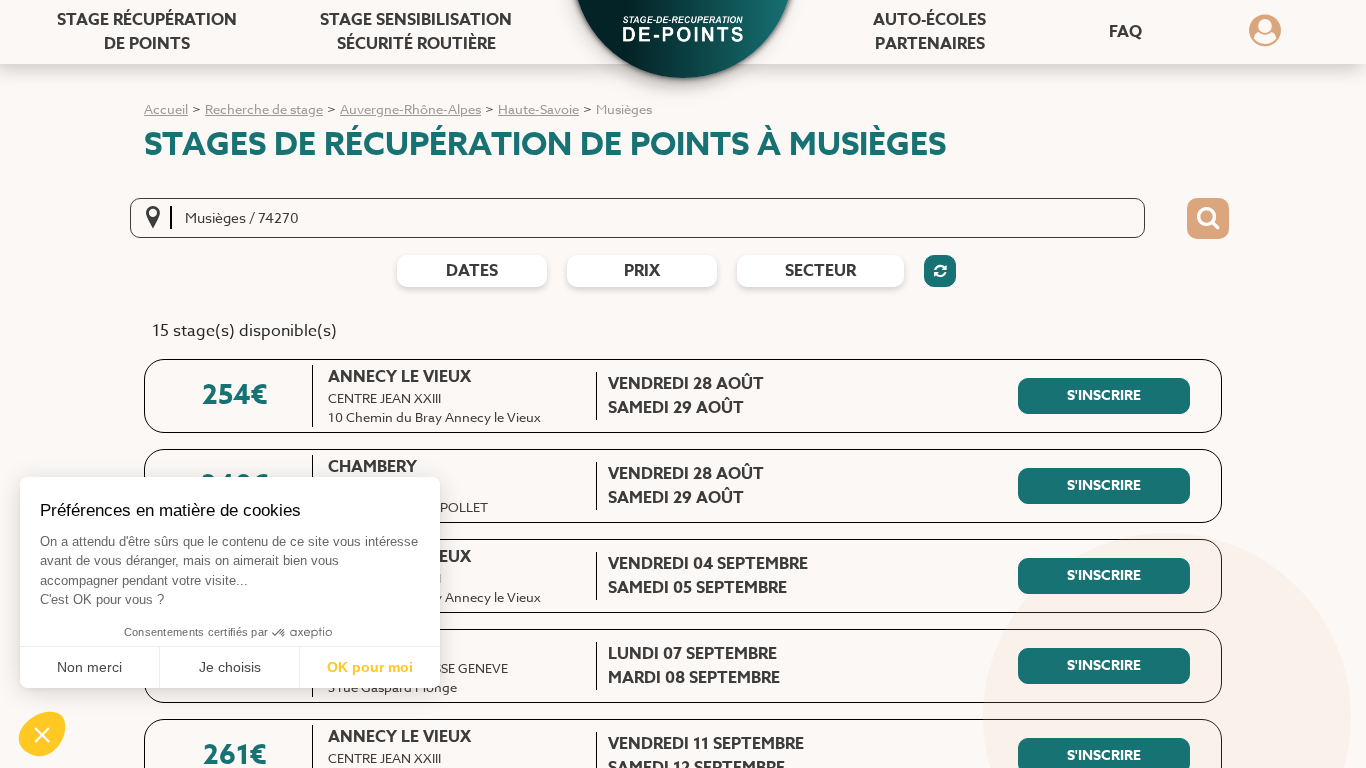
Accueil (166, 109)
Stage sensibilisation (416, 32)
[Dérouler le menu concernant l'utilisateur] (1265, 37)
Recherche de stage (264, 109)
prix (642, 271)
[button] (683, 31)
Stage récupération (147, 32)
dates (472, 271)
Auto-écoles (929, 32)
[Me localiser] (159, 218)
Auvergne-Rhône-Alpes (410, 109)
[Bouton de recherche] (1208, 219)
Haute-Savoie (538, 109)
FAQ (1125, 32)
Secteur (820, 271)
